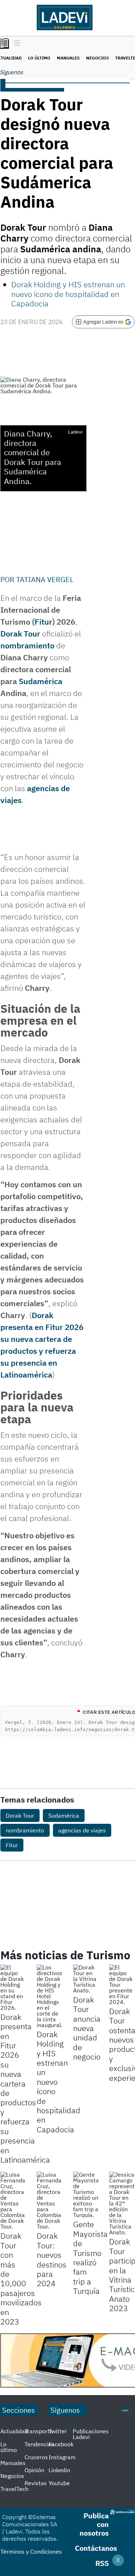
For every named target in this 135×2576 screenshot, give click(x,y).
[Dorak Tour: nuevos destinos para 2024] (49, 2200)
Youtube (59, 2483)
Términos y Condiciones (31, 2551)
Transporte (39, 2431)
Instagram (62, 2457)
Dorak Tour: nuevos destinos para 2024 (52, 2259)
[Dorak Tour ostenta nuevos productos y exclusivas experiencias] (122, 1985)
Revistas (36, 2483)
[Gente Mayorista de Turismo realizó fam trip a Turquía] (86, 2195)
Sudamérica (40, 681)
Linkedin (59, 2470)
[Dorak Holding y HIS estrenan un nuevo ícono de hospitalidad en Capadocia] (49, 1996)
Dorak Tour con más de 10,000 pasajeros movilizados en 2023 (21, 2278)
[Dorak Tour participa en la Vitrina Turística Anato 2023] (122, 2203)
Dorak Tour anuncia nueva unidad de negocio (87, 2028)
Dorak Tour (20, 633)
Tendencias (39, 2444)
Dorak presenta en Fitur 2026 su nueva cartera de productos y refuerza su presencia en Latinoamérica (25, 2088)
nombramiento (27, 645)
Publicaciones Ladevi (91, 2434)
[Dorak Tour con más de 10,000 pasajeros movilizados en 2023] (13, 2200)
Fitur (43, 622)
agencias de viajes (82, 1830)
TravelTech (14, 2489)
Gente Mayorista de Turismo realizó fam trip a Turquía (90, 2257)
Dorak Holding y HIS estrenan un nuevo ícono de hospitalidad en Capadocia (68, 294)
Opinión (34, 2470)
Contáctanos (96, 2548)
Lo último (39, 58)
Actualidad (14, 2431)
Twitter (58, 2431)
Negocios (97, 58)
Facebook (61, 2444)
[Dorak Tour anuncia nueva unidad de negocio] (86, 1979)
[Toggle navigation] (15, 44)
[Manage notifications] (118, 2560)
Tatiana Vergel (45, 579)
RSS (102, 2563)
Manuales (68, 58)
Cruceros (36, 2457)
